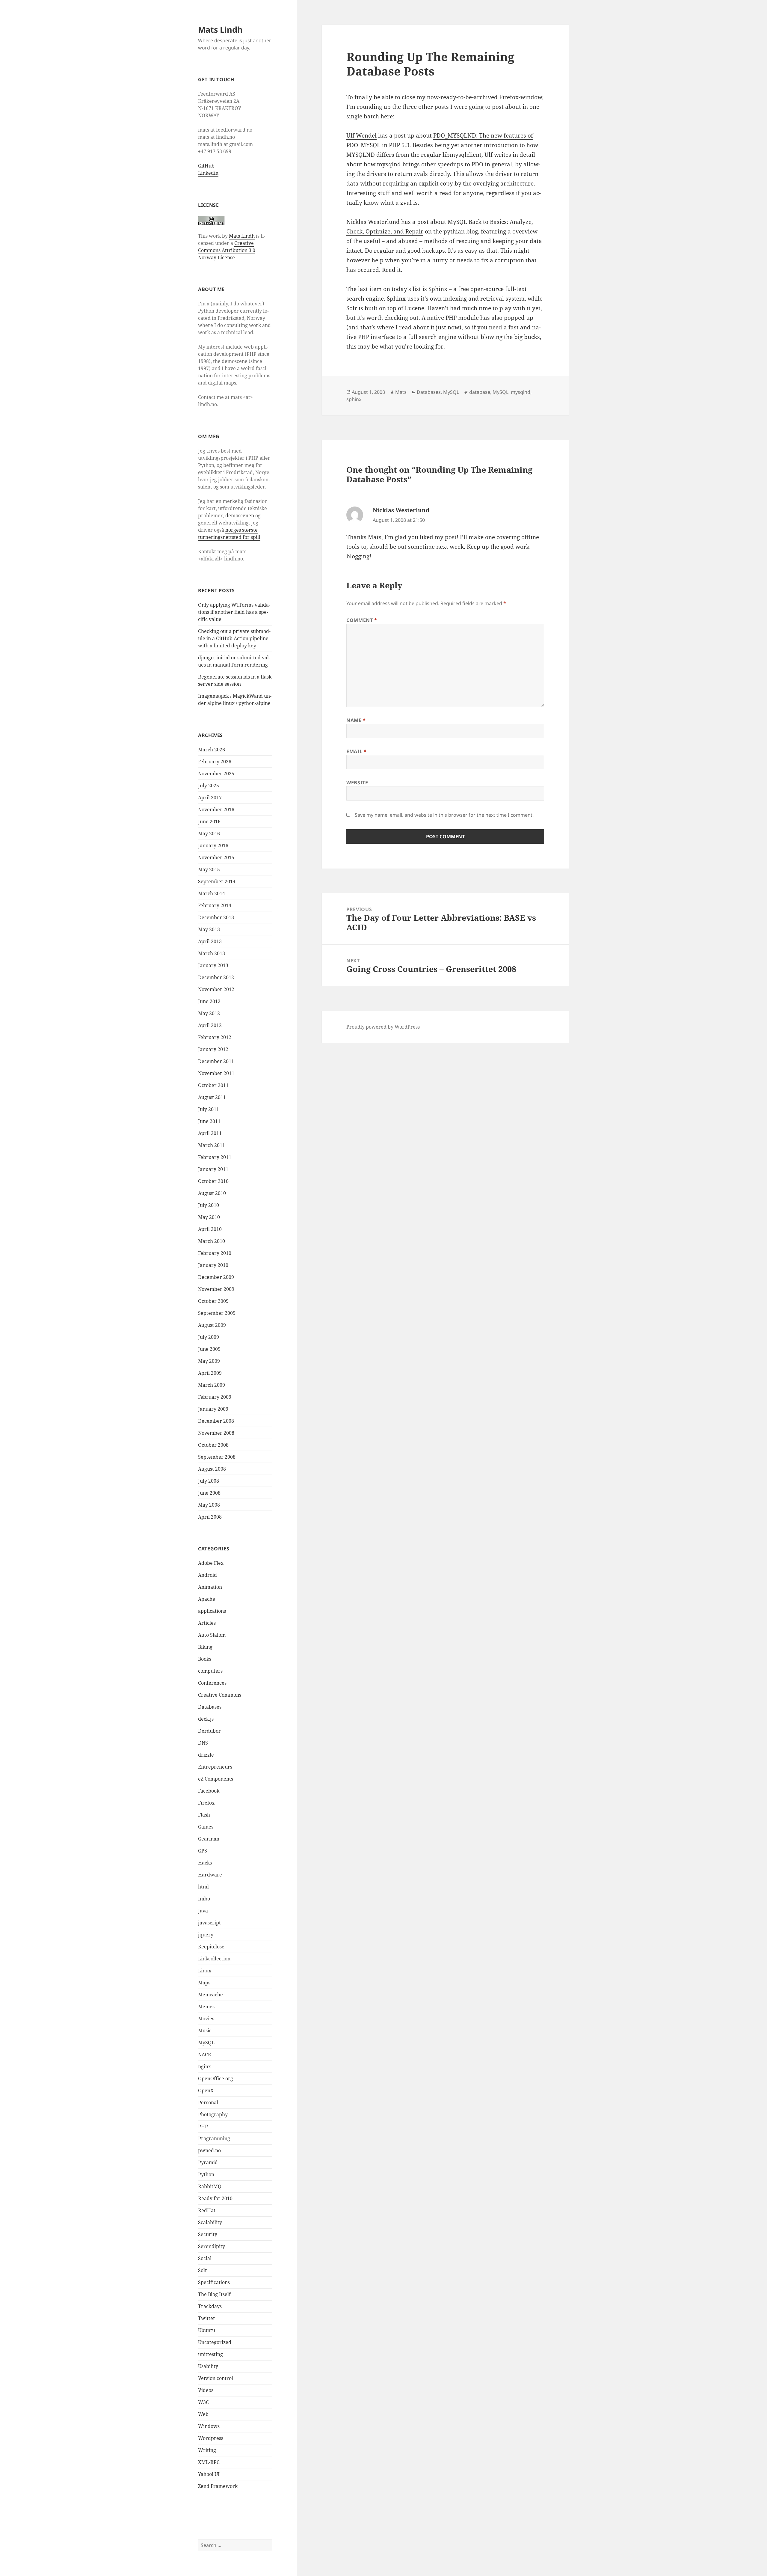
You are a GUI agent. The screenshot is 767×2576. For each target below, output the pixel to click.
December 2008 (216, 1421)
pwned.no (209, 2150)
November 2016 (216, 810)
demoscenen (240, 515)
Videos (206, 2390)
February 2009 (215, 1397)
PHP (203, 2126)
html (203, 1887)
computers (210, 1671)
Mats (401, 392)
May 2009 (209, 1361)
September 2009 (217, 1313)
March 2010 (212, 1241)
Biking (205, 1647)
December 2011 (216, 1061)
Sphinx (438, 289)
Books (205, 1659)
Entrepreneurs (215, 1767)
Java (203, 1911)
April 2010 (210, 1229)
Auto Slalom (212, 1635)
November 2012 (216, 989)
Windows (209, 2426)
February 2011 (215, 1157)
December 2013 (216, 917)
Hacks (205, 1863)
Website (357, 783)
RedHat (207, 2210)
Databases (210, 1707)
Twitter (207, 2318)
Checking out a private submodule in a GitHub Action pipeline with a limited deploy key (234, 638)
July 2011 (209, 1109)
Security (208, 2234)
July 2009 (209, 1337)
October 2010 (213, 1181)
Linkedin (208, 173)
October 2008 (213, 1445)
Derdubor (209, 1731)
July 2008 (209, 1481)
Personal (208, 2102)
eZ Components (216, 1779)
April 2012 (210, 1025)
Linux (205, 1971)
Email (356, 751)
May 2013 (209, 929)
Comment (362, 620)
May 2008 (209, 1505)
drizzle (206, 1755)
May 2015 (209, 869)
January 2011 (213, 1169)
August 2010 (212, 1193)
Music (205, 2031)
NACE (204, 2055)
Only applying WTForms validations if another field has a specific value (234, 612)
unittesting (210, 2354)
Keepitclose (211, 1947)
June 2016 (209, 822)
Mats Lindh (220, 30)
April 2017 (210, 798)
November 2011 (216, 1073)
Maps (204, 1983)
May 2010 (209, 1217)
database (480, 392)
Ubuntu (207, 2330)
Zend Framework (218, 2486)
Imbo (204, 1899)
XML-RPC (209, 2462)
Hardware (210, 1875)
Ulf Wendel (361, 135)
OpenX (206, 2090)
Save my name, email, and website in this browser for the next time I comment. (444, 815)
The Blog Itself (214, 2294)
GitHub (206, 166)
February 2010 (215, 1253)
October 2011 (213, 1085)
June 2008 (209, 1493)
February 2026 (215, 762)
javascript (209, 1923)
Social (205, 2258)
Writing (207, 2450)
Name (356, 720)
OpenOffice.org (216, 2078)
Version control (216, 2378)
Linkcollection (214, 1959)
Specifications (214, 2282)
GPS (203, 1851)
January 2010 (213, 1265)
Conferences (212, 1683)
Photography (213, 2114)
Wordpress (211, 2438)
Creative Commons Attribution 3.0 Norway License (227, 250)
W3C (203, 2402)
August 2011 (212, 1097)
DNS (203, 1743)
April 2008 (210, 1517)
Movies (206, 2019)
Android (207, 1575)
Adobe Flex (211, 1563)
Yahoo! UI (209, 2474)
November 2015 (216, 857)
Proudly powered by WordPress (383, 1027)
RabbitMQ (210, 2186)
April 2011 (210, 1133)
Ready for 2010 (215, 2198)
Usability (208, 2366)
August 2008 (212, 1469)
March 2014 (212, 893)
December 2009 (216, 1277)
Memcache (210, 1995)
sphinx (354, 399)
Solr (203, 2270)
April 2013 (210, 941)
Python (206, 2174)
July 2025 (209, 786)
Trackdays (210, 2306)
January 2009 (213, 1409)
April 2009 (210, 1373)
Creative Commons (220, 1695)
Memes (206, 2007)
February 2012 (215, 1037)
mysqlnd (521, 392)
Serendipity (212, 2246)
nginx (204, 2066)
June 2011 (209, 1121)
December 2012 (216, 977)
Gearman (209, 1839)
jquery (206, 1935)
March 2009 (212, 1385)
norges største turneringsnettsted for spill (229, 533)
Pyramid (208, 2162)
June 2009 (209, 1349)
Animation (210, 1587)
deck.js (206, 1719)
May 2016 (209, 833)
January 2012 (213, 1049)
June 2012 (209, 1001)
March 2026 (212, 750)
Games (206, 1827)
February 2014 (215, 905)
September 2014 (217, 881)
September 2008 (217, 1457)
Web (203, 2414)
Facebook (209, 1791)
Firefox (206, 1803)
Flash (204, 1815)
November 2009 (216, 1289)
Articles (207, 1623)
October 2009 (213, 1301)
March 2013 (212, 953)
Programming (214, 2138)
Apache (207, 1599)
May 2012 (209, 1013)
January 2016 (213, 845)
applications (212, 1611)
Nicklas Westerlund (401, 510)
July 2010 (209, 1205)
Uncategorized (215, 2342)
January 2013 (213, 965)
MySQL (206, 2043)
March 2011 (212, 1145)
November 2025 (216, 774)
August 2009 (212, 1325)
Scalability (210, 2222)
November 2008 (216, 1433)
